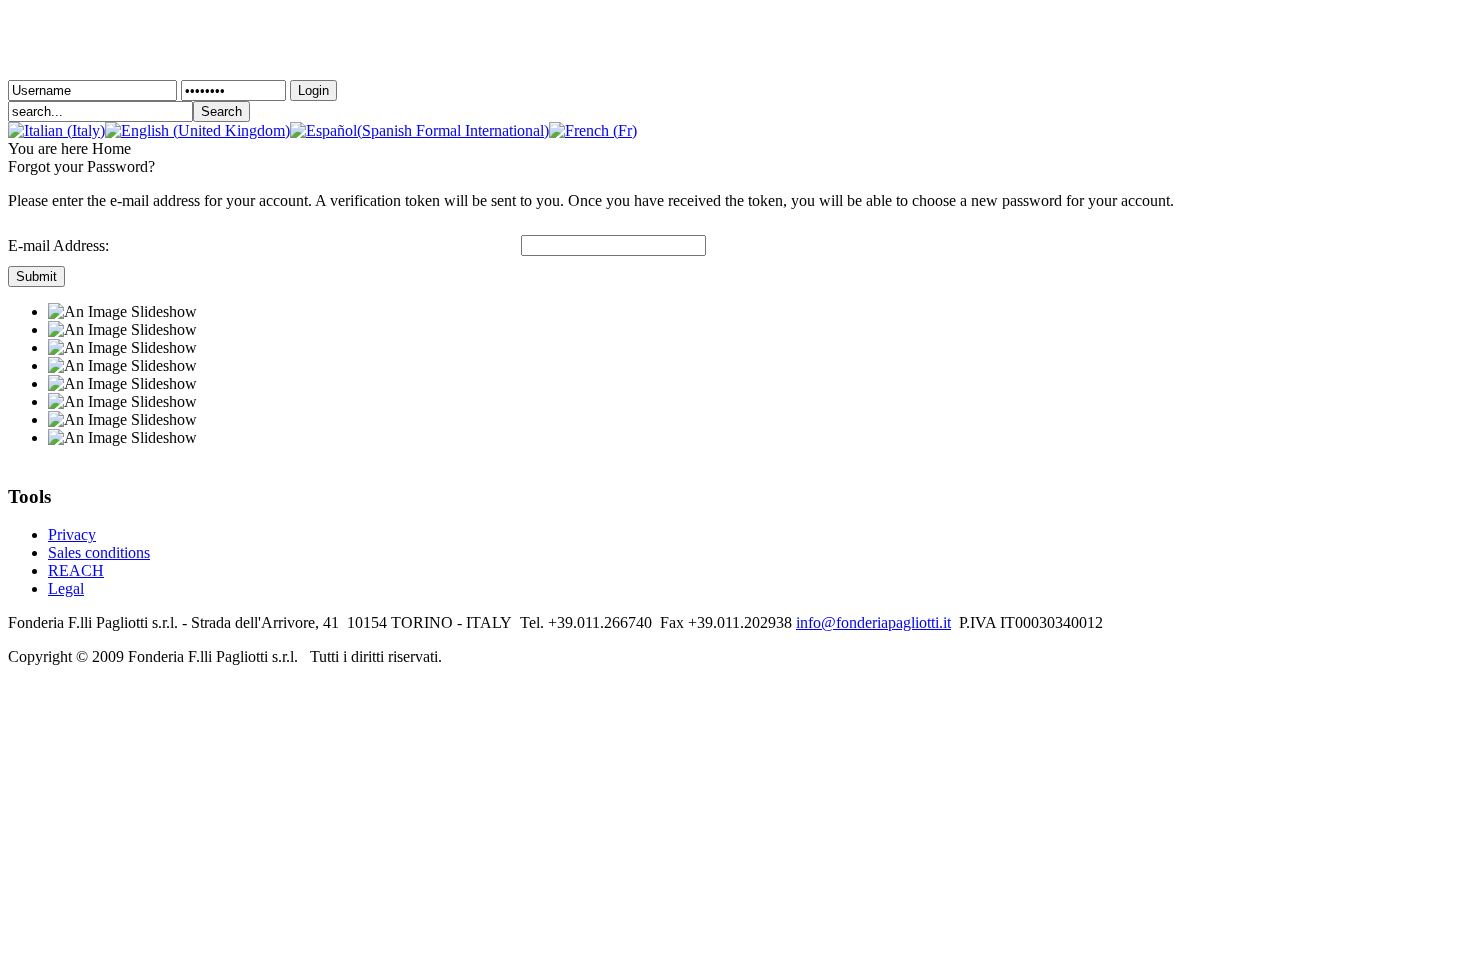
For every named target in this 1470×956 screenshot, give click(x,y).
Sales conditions (99, 552)
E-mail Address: (58, 245)
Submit (36, 276)
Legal (66, 588)
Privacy (72, 534)
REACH (76, 570)
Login (313, 90)
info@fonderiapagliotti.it (873, 622)
